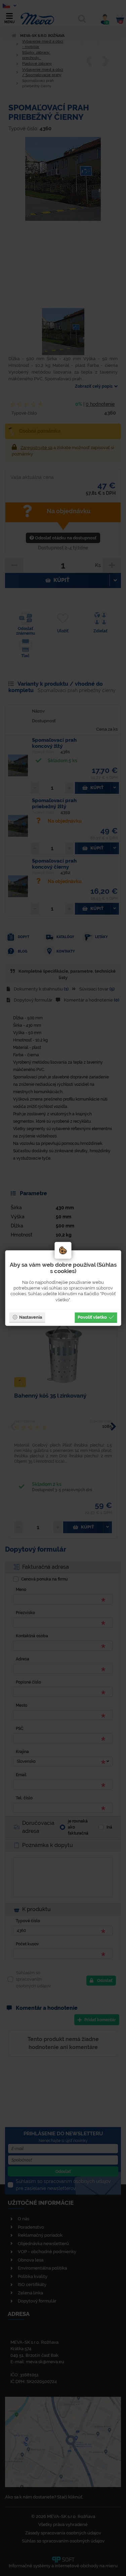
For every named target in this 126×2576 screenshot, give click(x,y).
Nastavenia (31, 1317)
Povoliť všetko (92, 1317)
